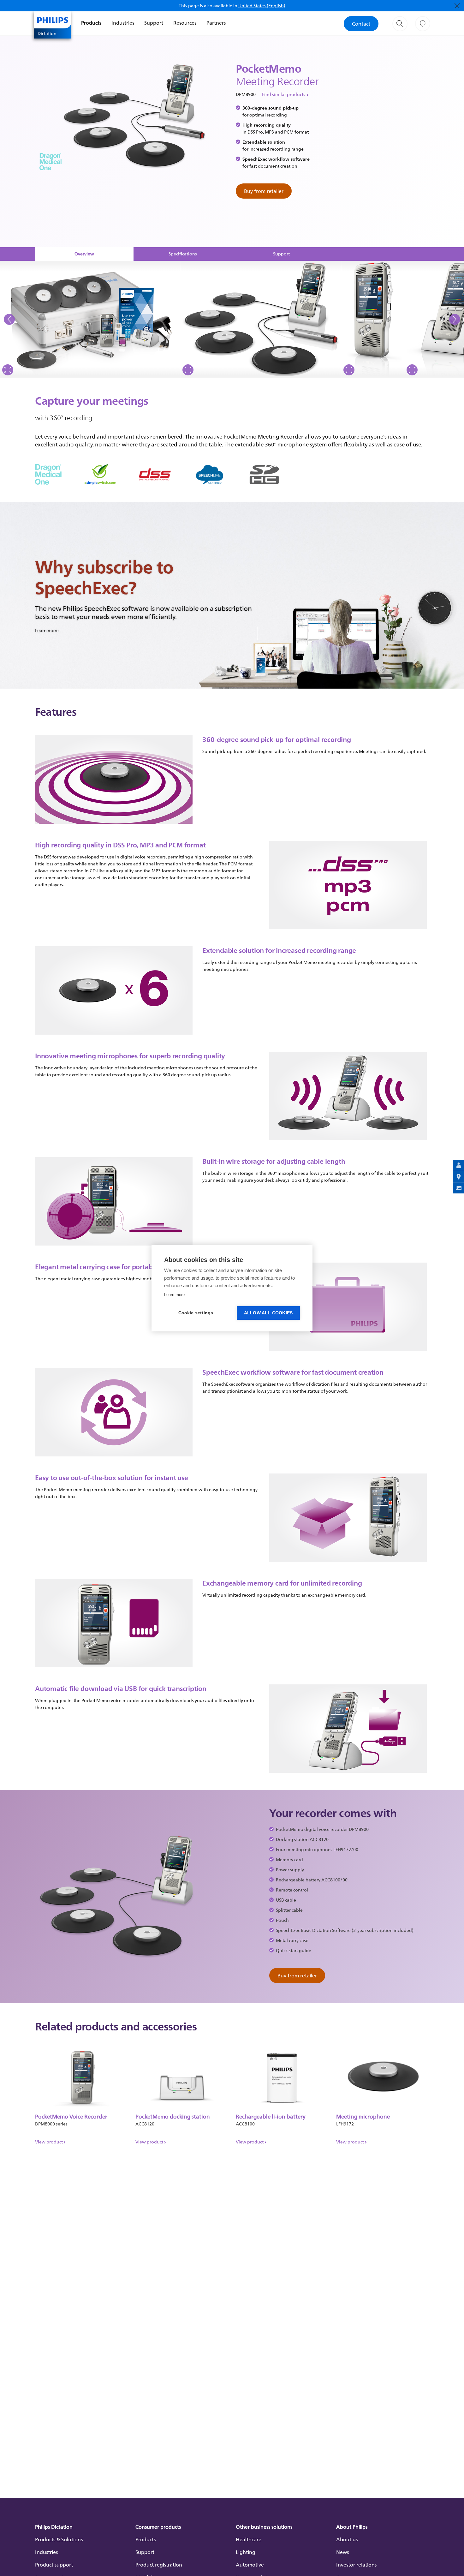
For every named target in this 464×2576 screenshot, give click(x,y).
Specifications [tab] (183, 254)
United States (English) (262, 6)
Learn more (174, 1295)
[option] (90, 319)
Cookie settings (196, 1313)
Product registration (159, 2565)
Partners (216, 23)
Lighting (246, 2552)
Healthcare (249, 2539)
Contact (361, 24)
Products (91, 23)
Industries (123, 23)
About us (347, 2539)
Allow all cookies (268, 1313)
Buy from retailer (264, 191)
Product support (54, 2565)
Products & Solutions (59, 2539)
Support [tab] (281, 254)
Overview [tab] (84, 254)
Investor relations (356, 2565)
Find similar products (284, 94)
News (342, 2552)
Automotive (250, 2565)
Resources (185, 23)
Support (154, 23)
